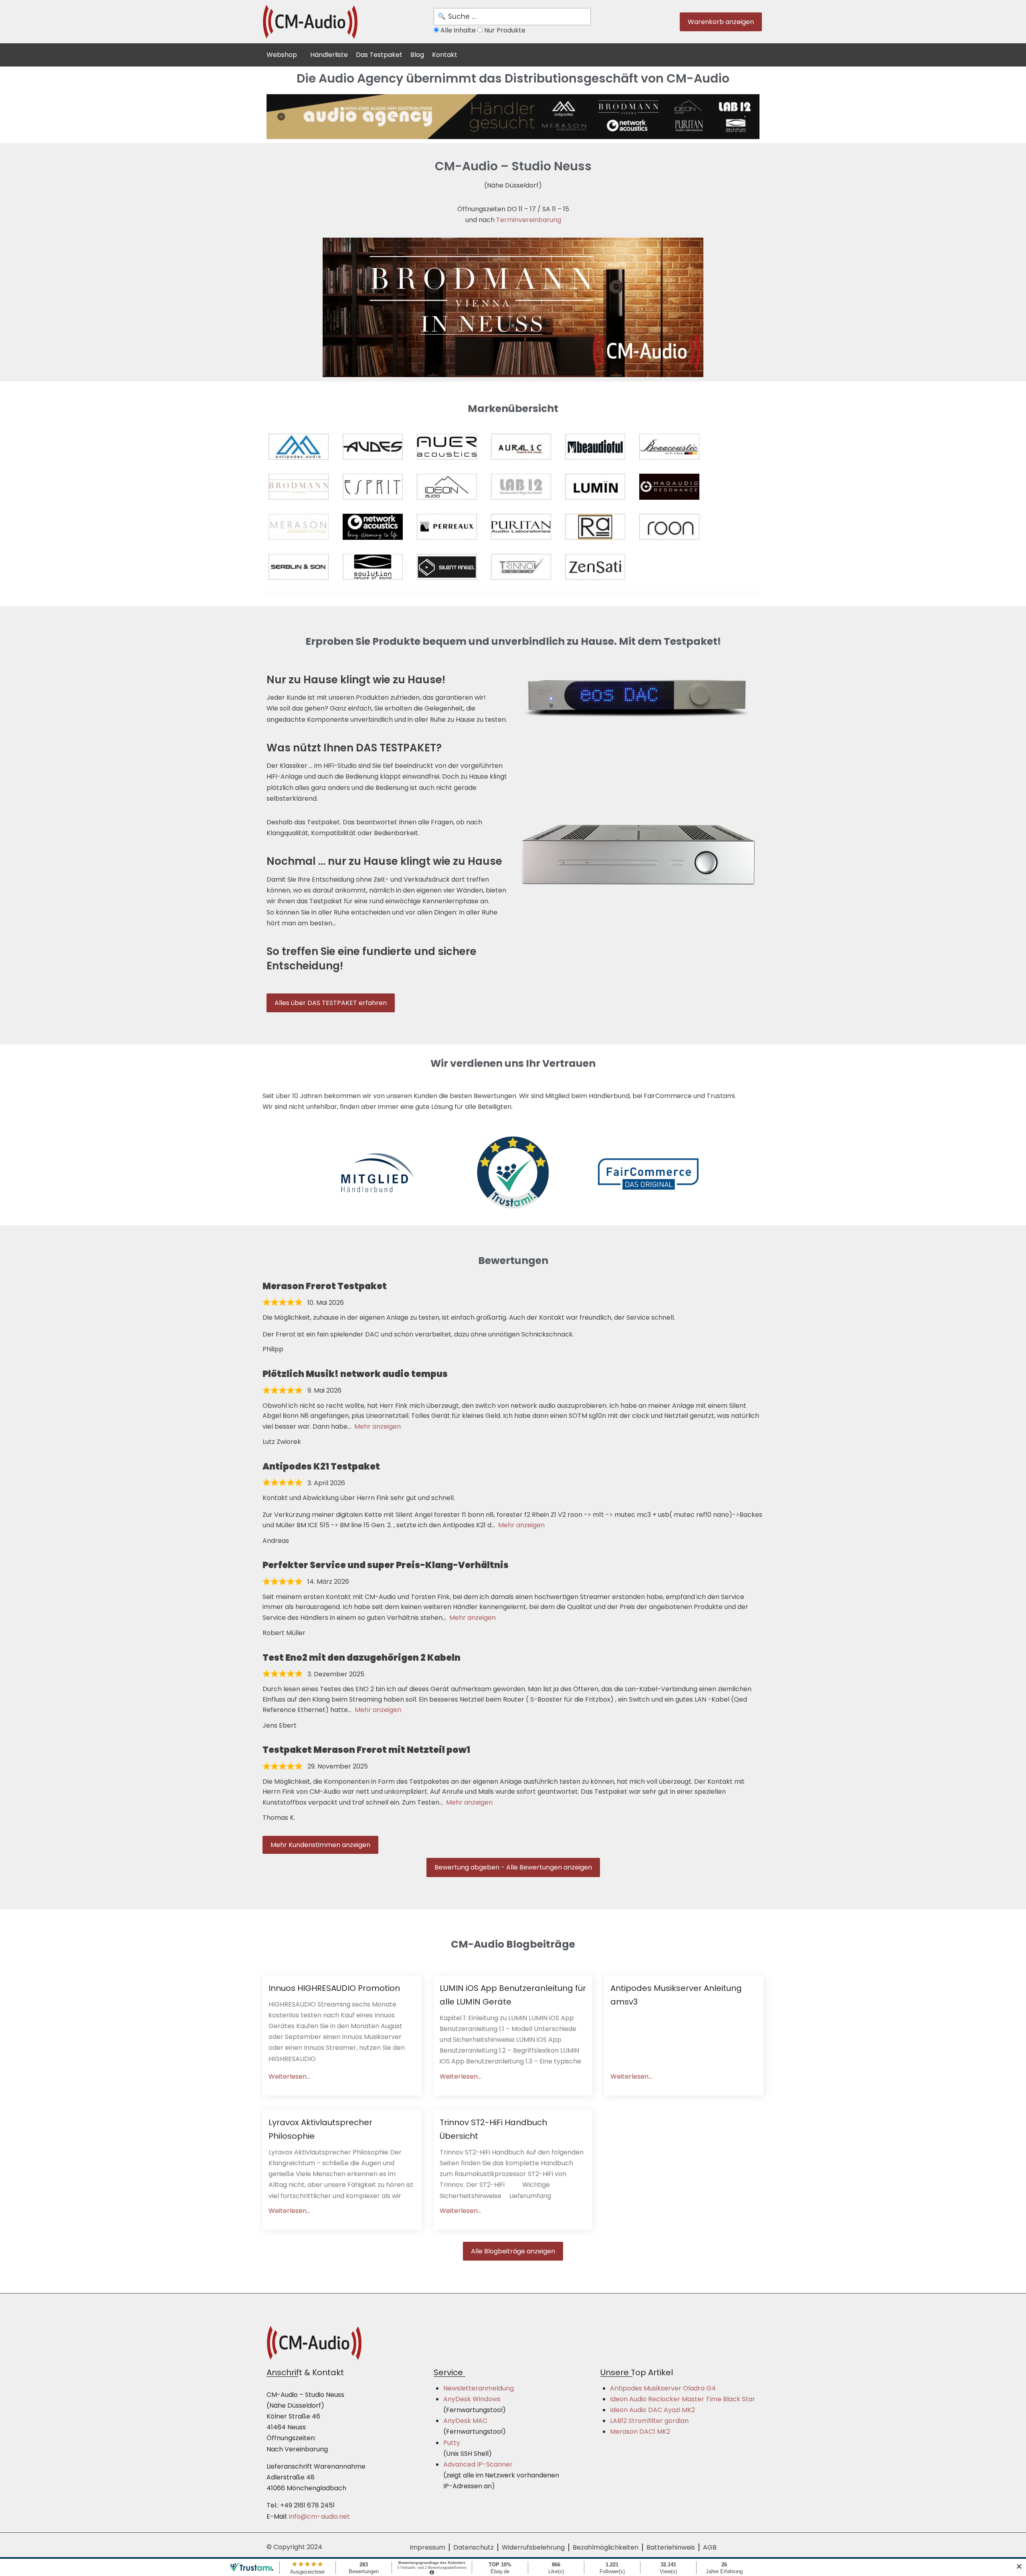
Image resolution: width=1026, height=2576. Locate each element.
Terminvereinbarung (529, 220)
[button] (286, 54)
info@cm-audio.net (319, 2516)
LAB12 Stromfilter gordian (649, 2421)
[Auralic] (521, 447)
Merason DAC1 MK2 (640, 2432)
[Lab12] (521, 487)
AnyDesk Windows (472, 2399)
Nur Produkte (504, 30)
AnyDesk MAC (465, 2421)
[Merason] (299, 527)
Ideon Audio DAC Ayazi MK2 (652, 2410)
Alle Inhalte (458, 30)
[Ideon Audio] (447, 487)
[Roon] (669, 527)
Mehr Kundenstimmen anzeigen (320, 1845)
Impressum (427, 2547)
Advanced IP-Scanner (478, 2464)
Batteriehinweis (671, 2547)
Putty (452, 2443)
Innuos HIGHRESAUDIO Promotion (334, 1988)
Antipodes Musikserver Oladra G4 (663, 2388)
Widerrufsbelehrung (533, 2547)
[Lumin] (595, 487)
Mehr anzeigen (378, 1426)
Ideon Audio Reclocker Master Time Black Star (683, 2399)
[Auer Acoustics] (447, 447)
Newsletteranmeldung (479, 2388)
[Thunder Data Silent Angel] (447, 567)
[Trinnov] (521, 567)
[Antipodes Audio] (299, 447)
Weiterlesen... (289, 2076)
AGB (710, 2547)
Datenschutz (474, 2547)
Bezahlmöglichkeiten (606, 2547)
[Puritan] (521, 527)
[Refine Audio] (595, 527)
